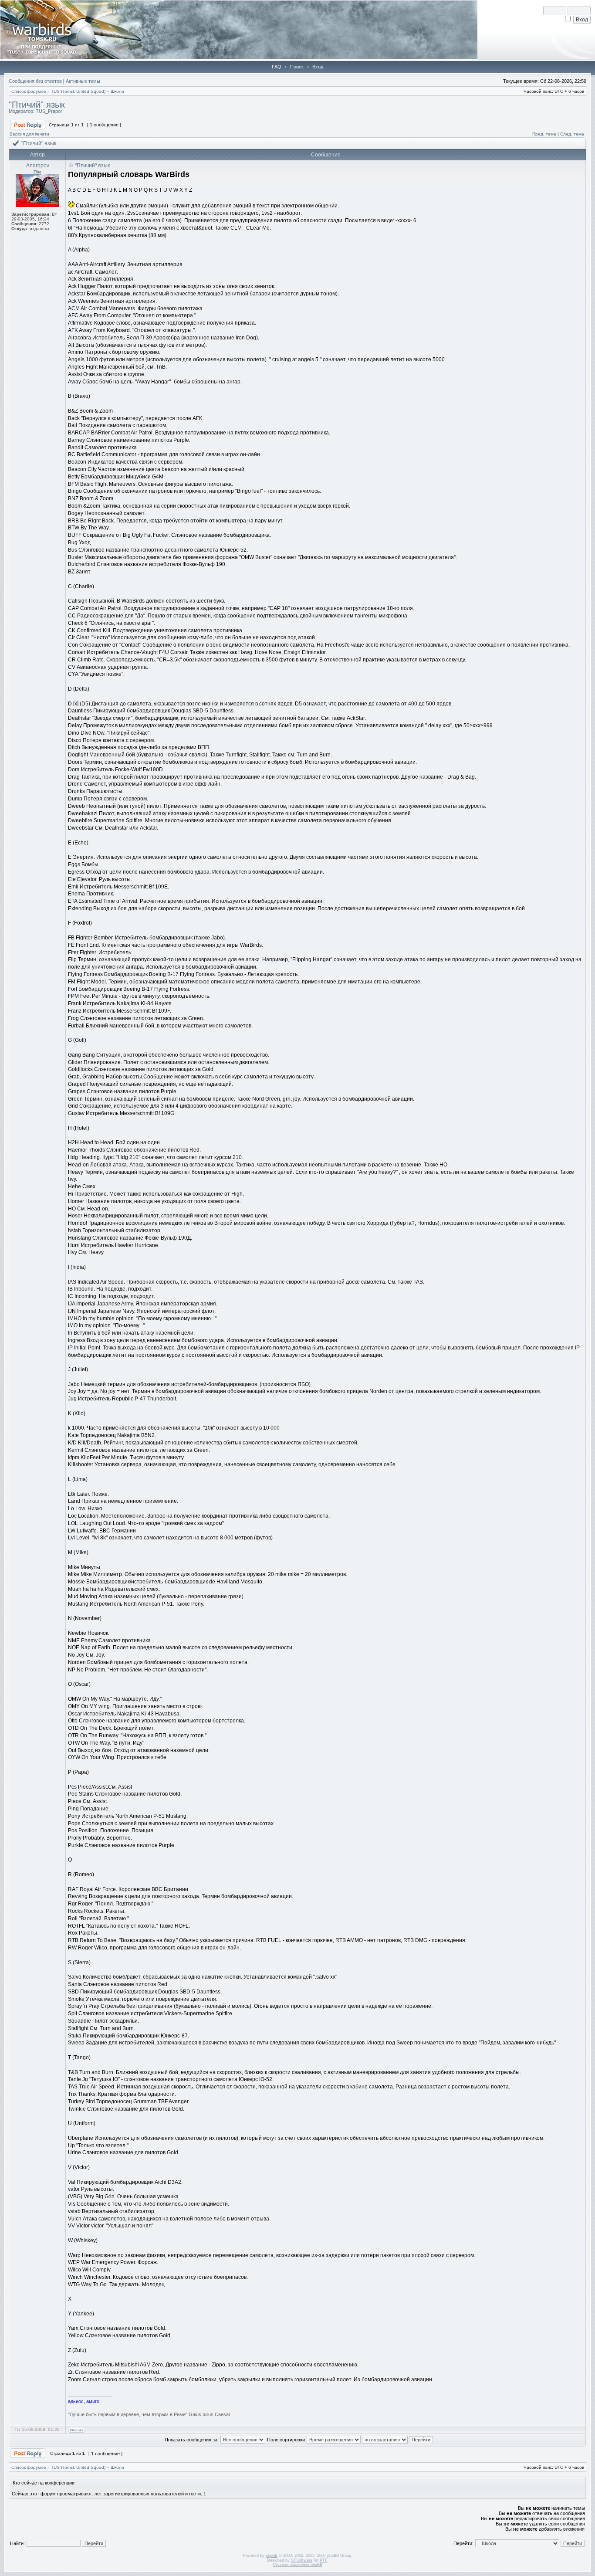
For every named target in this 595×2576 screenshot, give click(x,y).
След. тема (572, 134)
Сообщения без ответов (35, 81)
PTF (323, 2560)
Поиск (297, 67)
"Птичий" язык (37, 105)
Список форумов (29, 91)
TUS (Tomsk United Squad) (78, 91)
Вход (318, 67)
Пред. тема (544, 134)
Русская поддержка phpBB (298, 2565)
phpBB (272, 2556)
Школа (117, 91)
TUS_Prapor (49, 111)
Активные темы (83, 81)
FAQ (277, 67)
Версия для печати (29, 134)
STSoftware (302, 2560)
